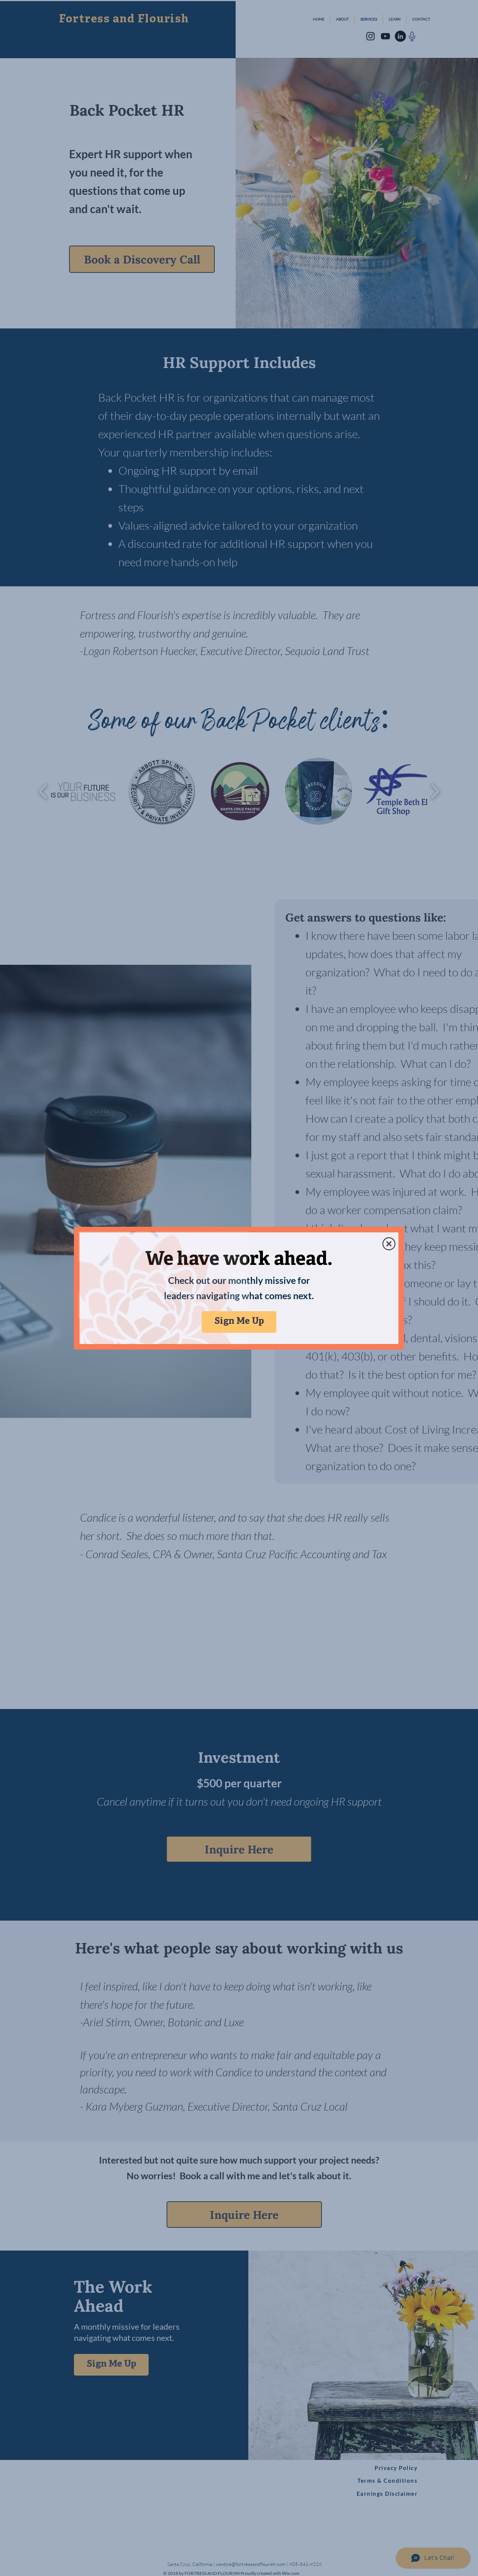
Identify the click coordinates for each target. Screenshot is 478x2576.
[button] (389, 1244)
